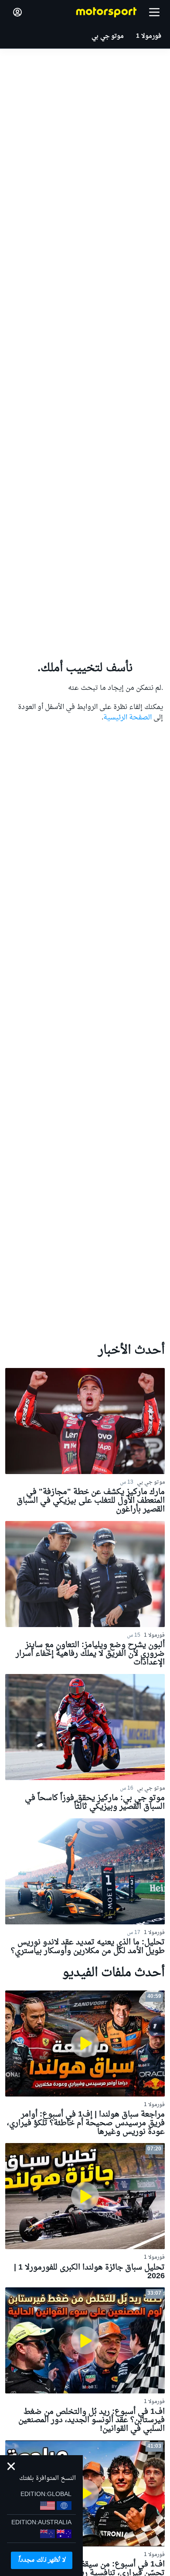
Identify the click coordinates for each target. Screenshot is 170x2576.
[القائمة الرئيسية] (154, 12)
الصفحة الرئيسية (127, 718)
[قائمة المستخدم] (17, 12)
